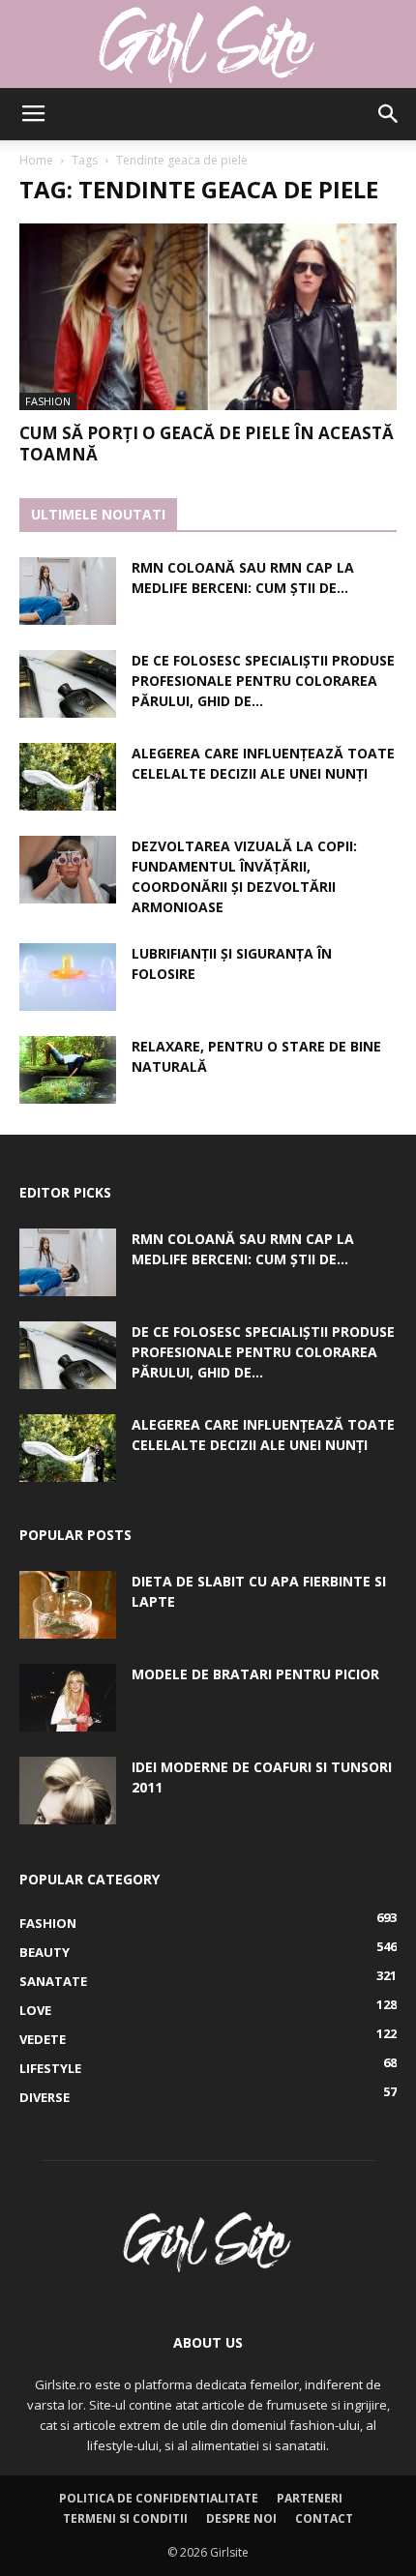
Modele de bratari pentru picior (255, 1674)
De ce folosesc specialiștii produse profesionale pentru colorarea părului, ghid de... (263, 681)
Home (36, 160)
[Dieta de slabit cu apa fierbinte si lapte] (68, 1605)
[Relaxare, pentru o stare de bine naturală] (68, 1070)
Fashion (48, 401)
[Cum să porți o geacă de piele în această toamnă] (208, 317)
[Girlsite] (208, 44)
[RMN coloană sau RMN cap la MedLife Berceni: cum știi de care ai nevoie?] (68, 591)
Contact (324, 2518)
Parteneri (310, 2498)
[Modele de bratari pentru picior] (68, 1698)
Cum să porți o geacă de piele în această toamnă (207, 444)
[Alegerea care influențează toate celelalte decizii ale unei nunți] (68, 777)
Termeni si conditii (125, 2518)
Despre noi (241, 2518)
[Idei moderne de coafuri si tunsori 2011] (68, 1791)
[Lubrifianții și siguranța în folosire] (68, 977)
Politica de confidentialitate (159, 2498)
